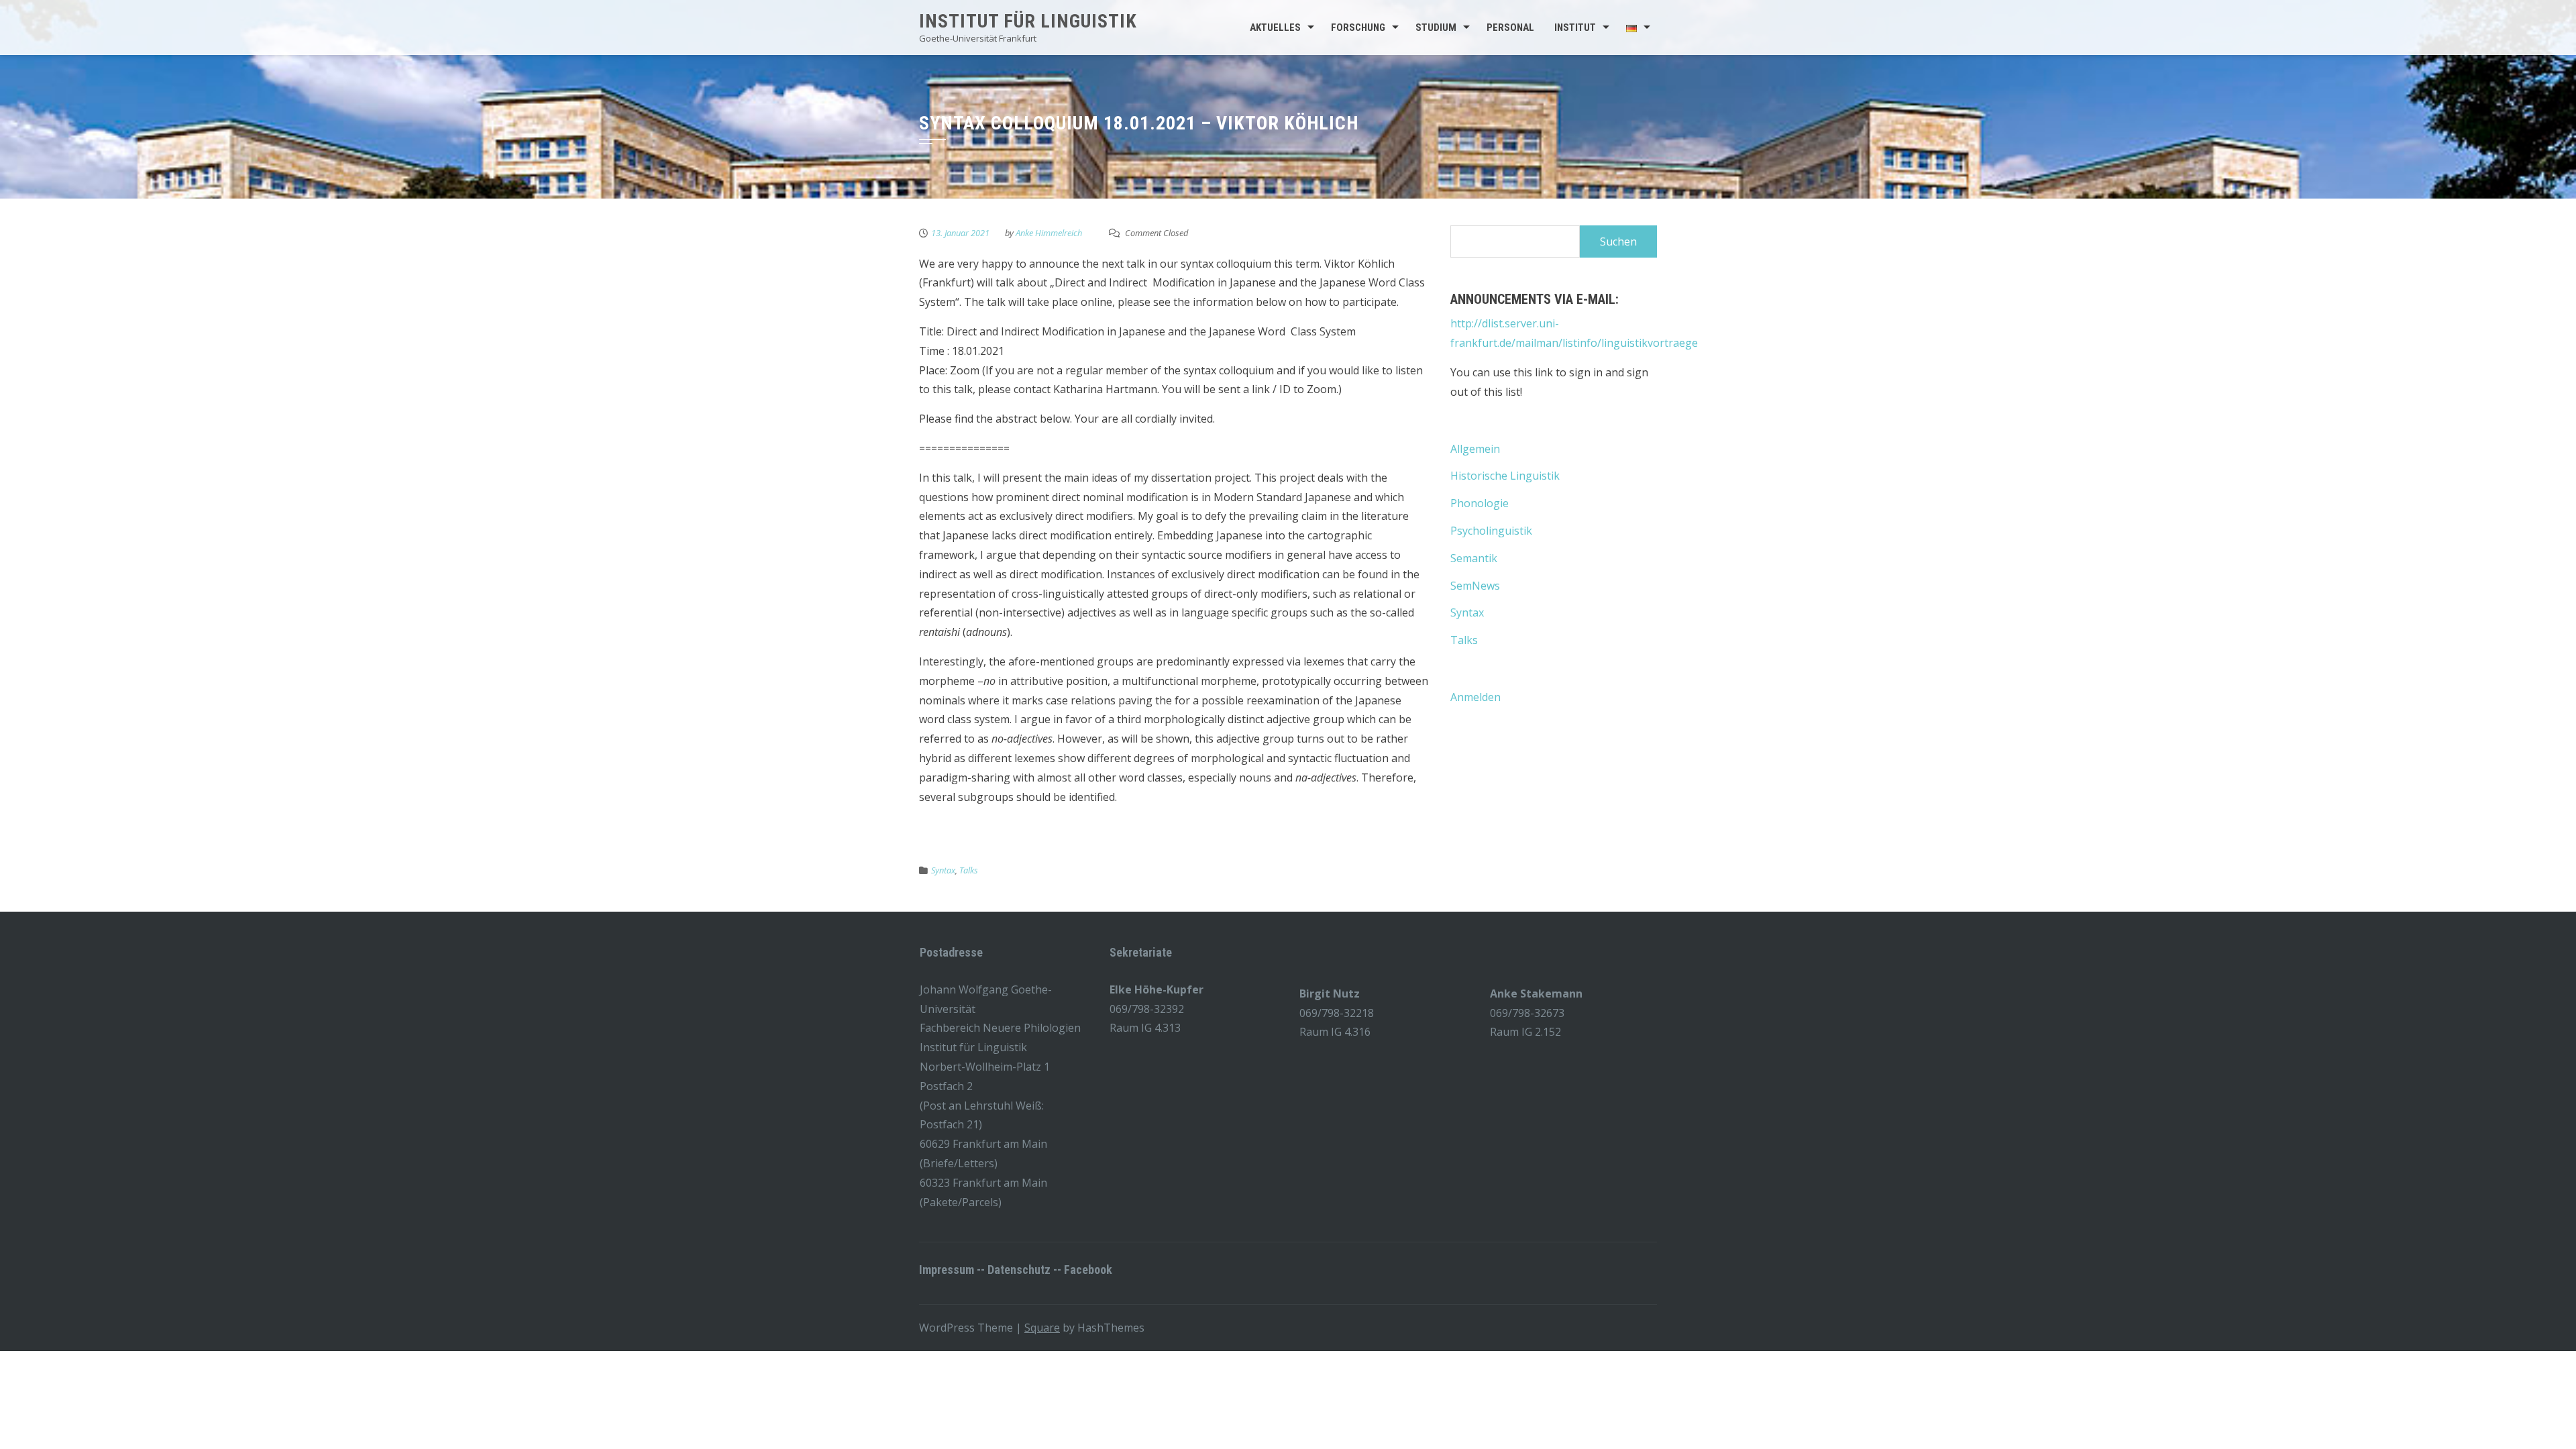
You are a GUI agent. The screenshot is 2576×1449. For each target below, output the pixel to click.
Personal (1510, 28)
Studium (1436, 28)
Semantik (1474, 558)
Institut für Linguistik (1028, 21)
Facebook (1088, 1270)
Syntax (943, 870)
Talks (969, 870)
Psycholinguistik (1491, 531)
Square (1042, 1328)
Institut (1575, 28)
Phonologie (1480, 503)
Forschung (1358, 28)
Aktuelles (1275, 28)
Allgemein (1475, 449)
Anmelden (1475, 697)
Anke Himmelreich (1049, 233)
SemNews (1475, 586)
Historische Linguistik (1505, 476)
